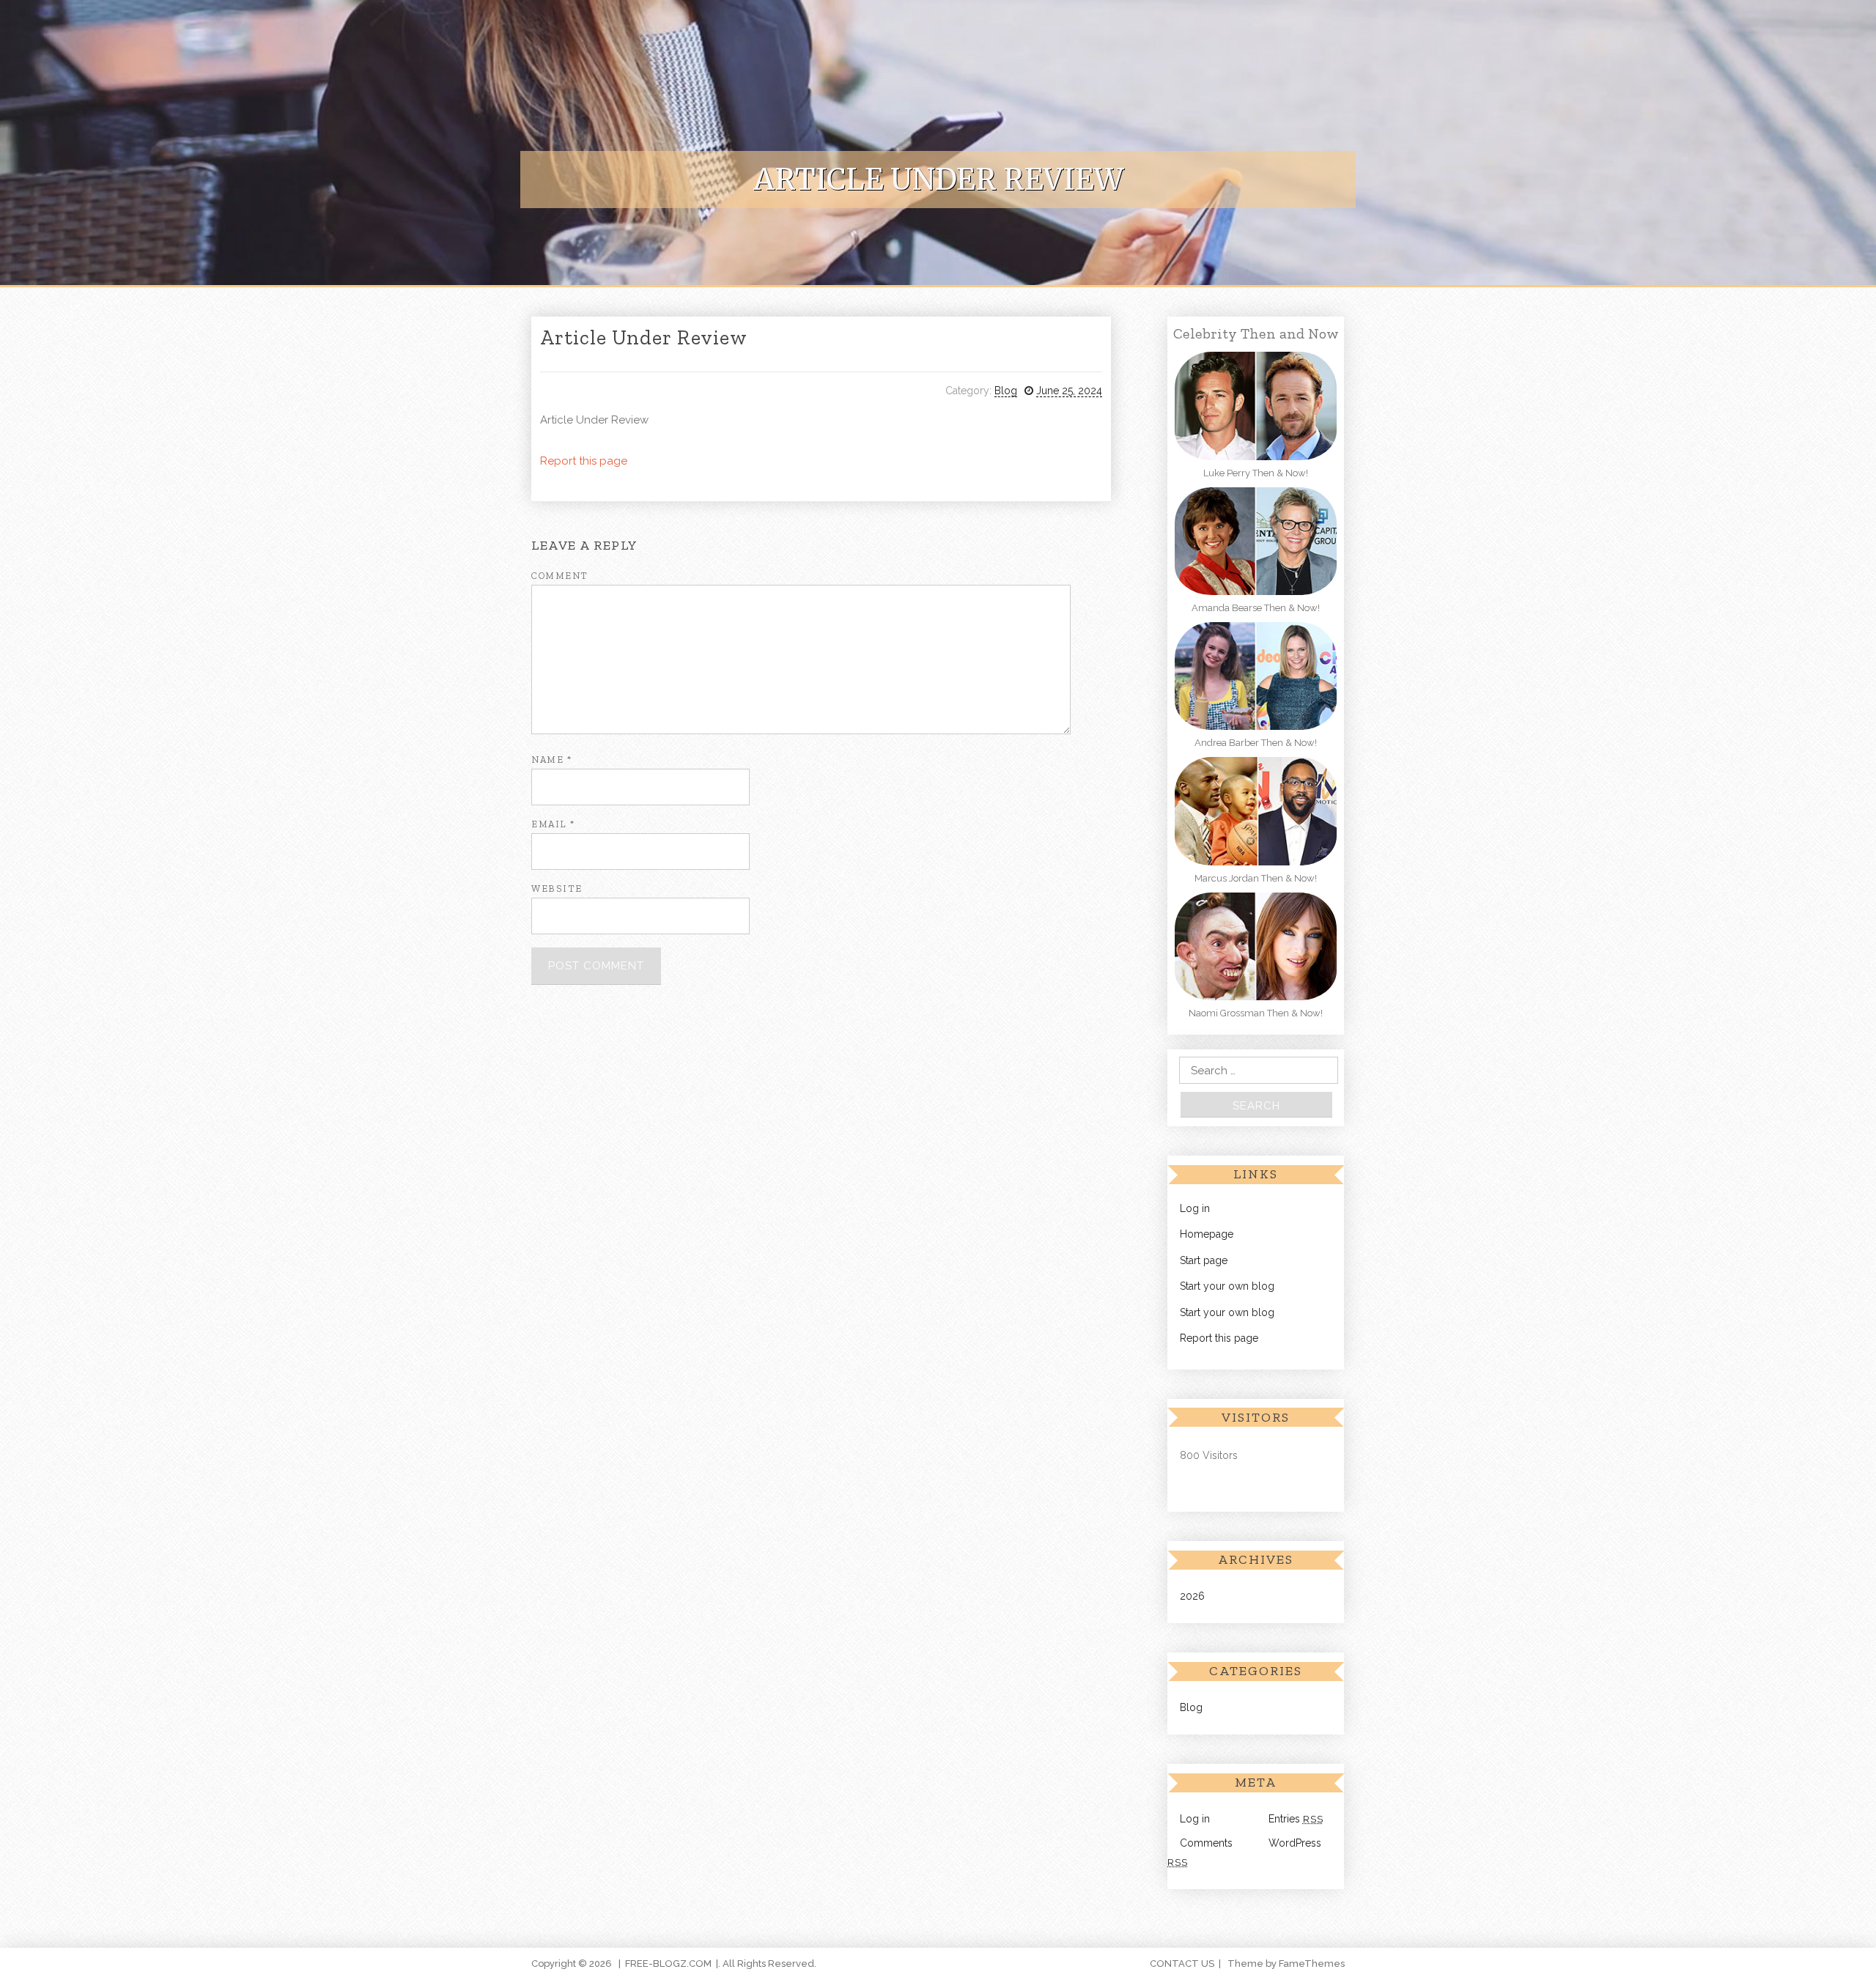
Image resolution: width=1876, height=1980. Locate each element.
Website (557, 889)
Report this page (584, 461)
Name (551, 760)
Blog (1006, 391)
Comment (560, 576)
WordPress (1295, 1843)
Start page (1204, 1260)
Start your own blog (1227, 1286)
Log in (1195, 1208)
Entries (1296, 1819)
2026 (1192, 1596)
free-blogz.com (668, 1964)
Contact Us (1182, 1964)
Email (553, 824)
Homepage (1207, 1234)
